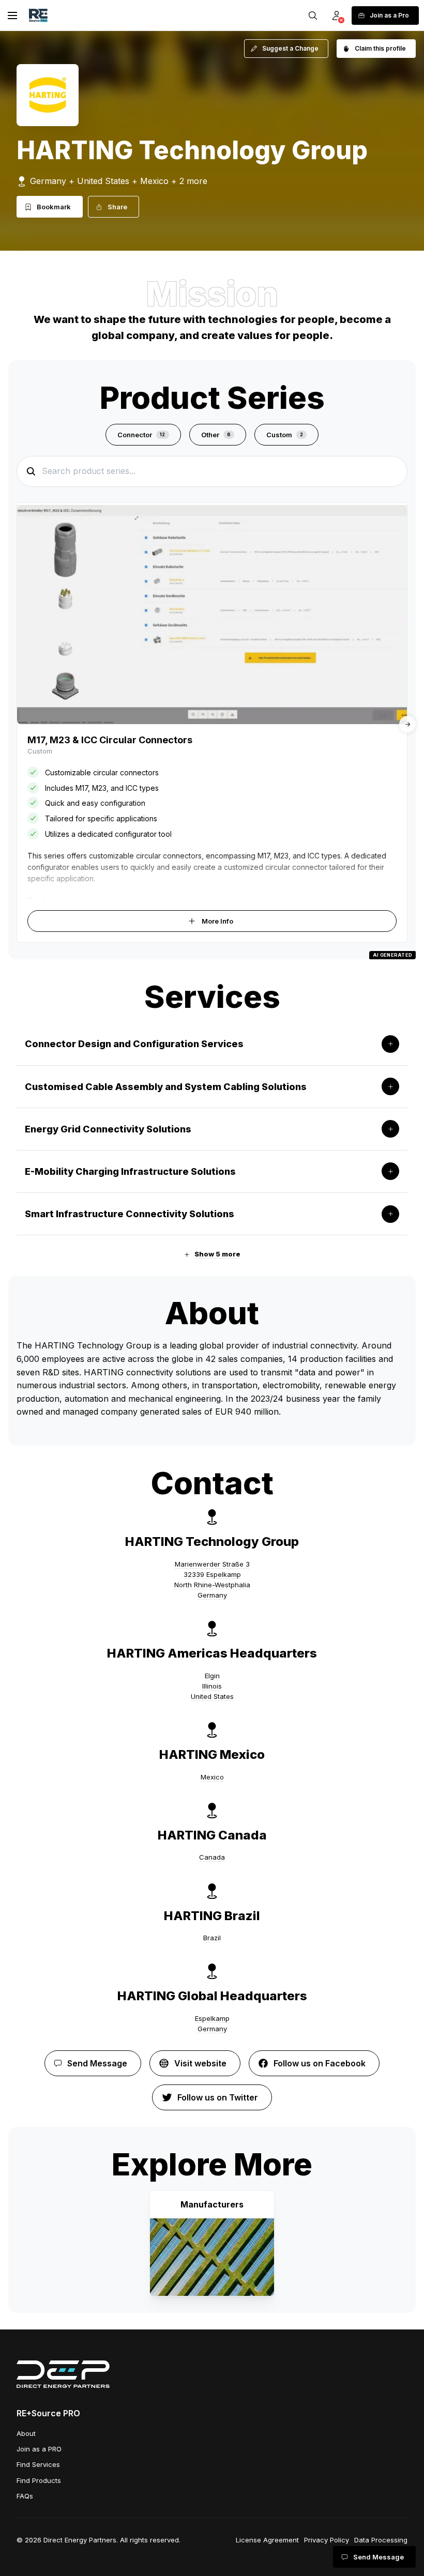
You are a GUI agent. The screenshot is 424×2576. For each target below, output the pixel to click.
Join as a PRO (39, 2449)
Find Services (38, 2464)
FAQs (25, 2496)
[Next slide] (407, 724)
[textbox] (212, 1379)
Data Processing (381, 2540)
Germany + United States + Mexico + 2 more (119, 181)
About (26, 2433)
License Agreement (267, 2540)
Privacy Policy (327, 2540)
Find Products (39, 2480)
